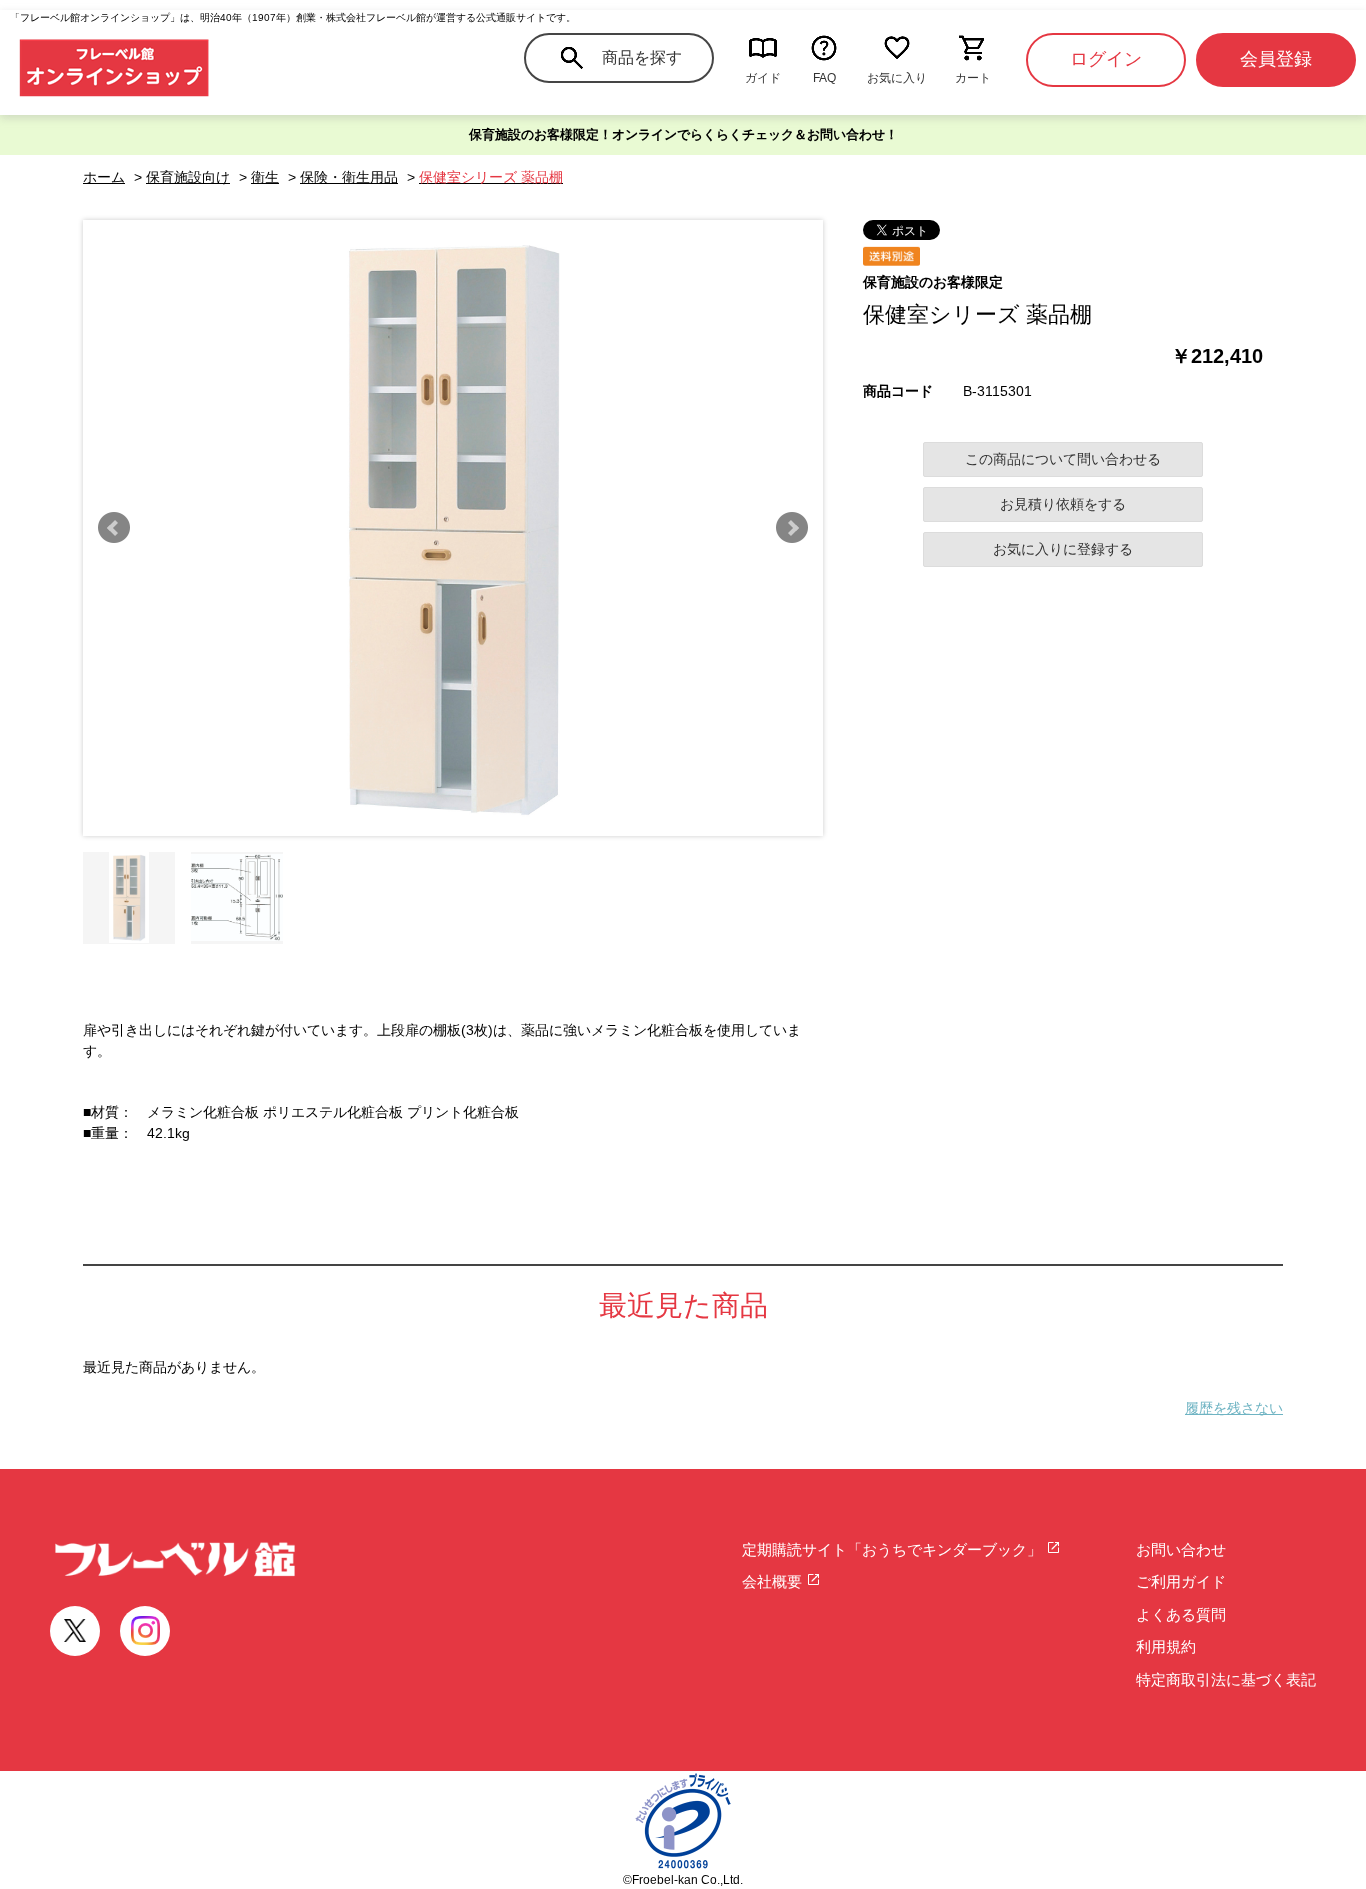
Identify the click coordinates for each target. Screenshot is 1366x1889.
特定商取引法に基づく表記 (1226, 1679)
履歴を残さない (1234, 1408)
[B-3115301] (129, 898)
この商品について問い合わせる (1063, 459)
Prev (114, 528)
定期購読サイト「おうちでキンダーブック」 (894, 1549)
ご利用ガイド (1181, 1581)
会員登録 (1276, 59)
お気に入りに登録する (1063, 549)
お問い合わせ (1181, 1549)
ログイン (1106, 59)
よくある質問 (1181, 1614)
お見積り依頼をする (1063, 504)
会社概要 (774, 1581)
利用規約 (1166, 1646)
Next (792, 528)
